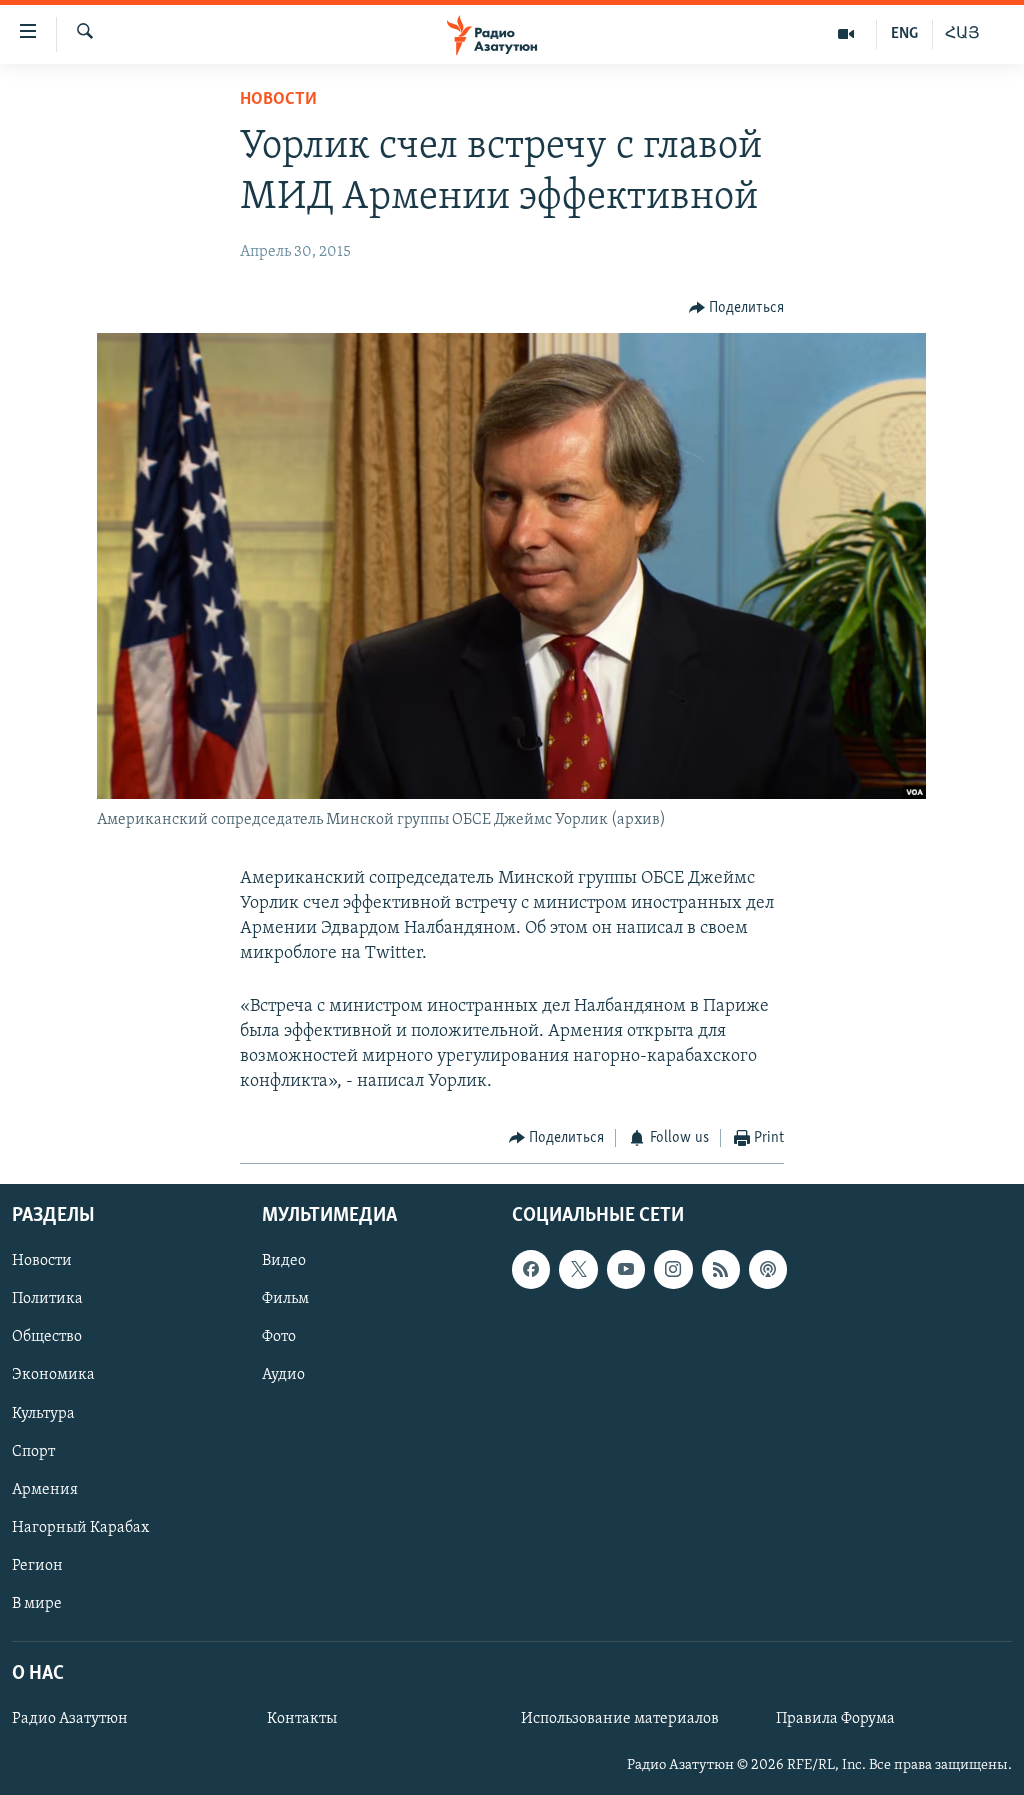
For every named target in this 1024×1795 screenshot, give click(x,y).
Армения (45, 1490)
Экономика (53, 1375)
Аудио (283, 1375)
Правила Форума (835, 1719)
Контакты (302, 1719)
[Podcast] (768, 1269)
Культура (43, 1413)
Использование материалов (620, 1719)
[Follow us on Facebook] (531, 1269)
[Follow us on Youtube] (626, 1269)
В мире (37, 1604)
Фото (279, 1337)
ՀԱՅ (962, 34)
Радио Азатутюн (70, 1719)
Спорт (33, 1451)
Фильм (285, 1299)
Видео (284, 1261)
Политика (47, 1299)
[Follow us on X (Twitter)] (578, 1269)
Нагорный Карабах (80, 1528)
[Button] (737, 308)
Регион (37, 1566)
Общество (47, 1337)
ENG (904, 34)
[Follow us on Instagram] (673, 1269)
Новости (278, 100)
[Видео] (846, 34)
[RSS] (721, 1269)
